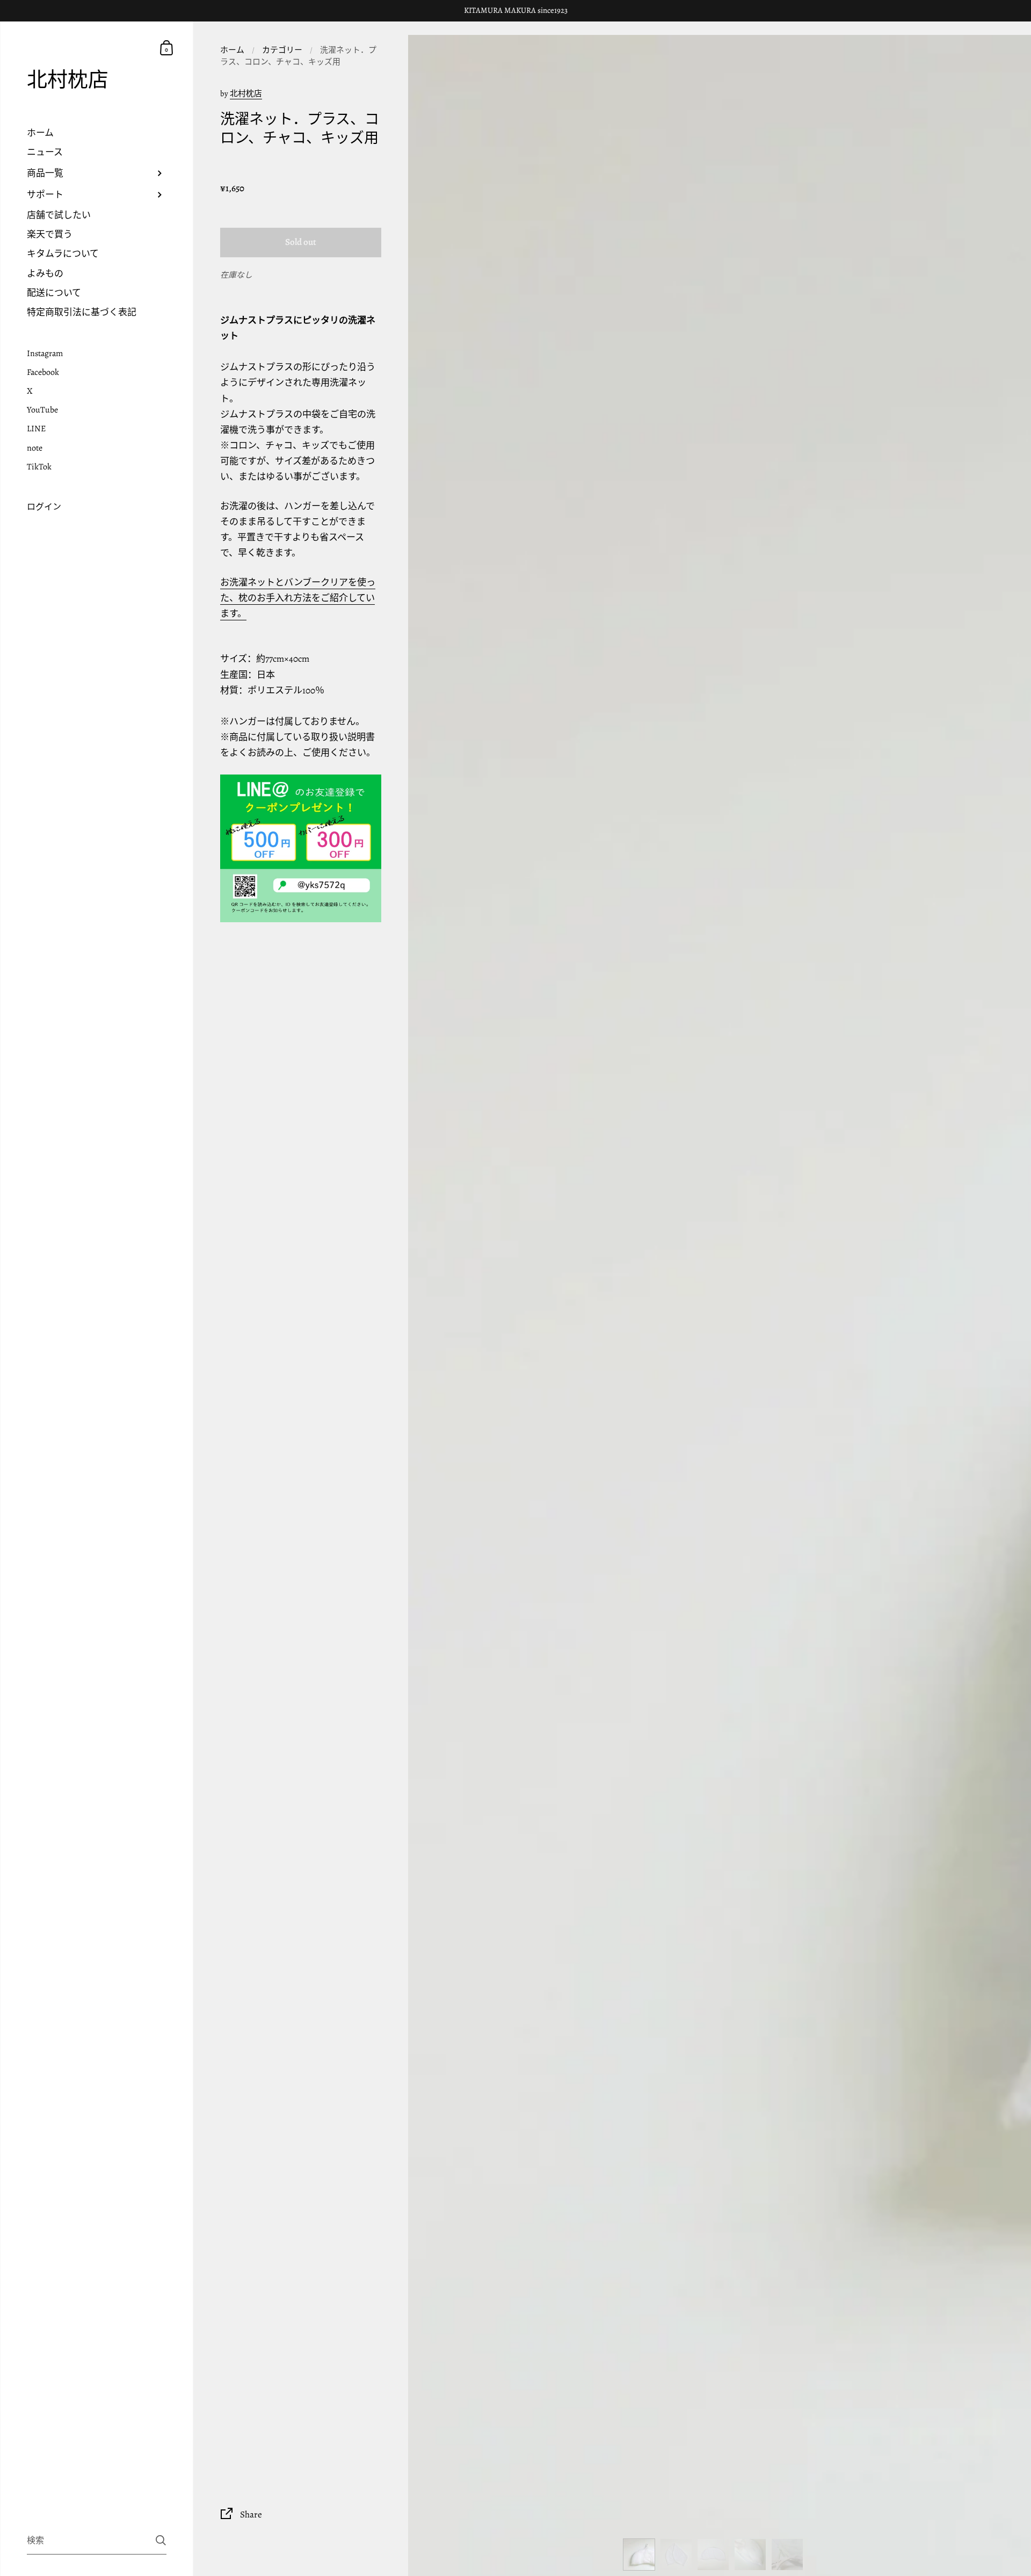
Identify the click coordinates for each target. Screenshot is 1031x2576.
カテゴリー (282, 50)
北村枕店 (68, 80)
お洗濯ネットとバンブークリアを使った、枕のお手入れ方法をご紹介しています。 (298, 598)
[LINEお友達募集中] (301, 848)
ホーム (232, 50)
